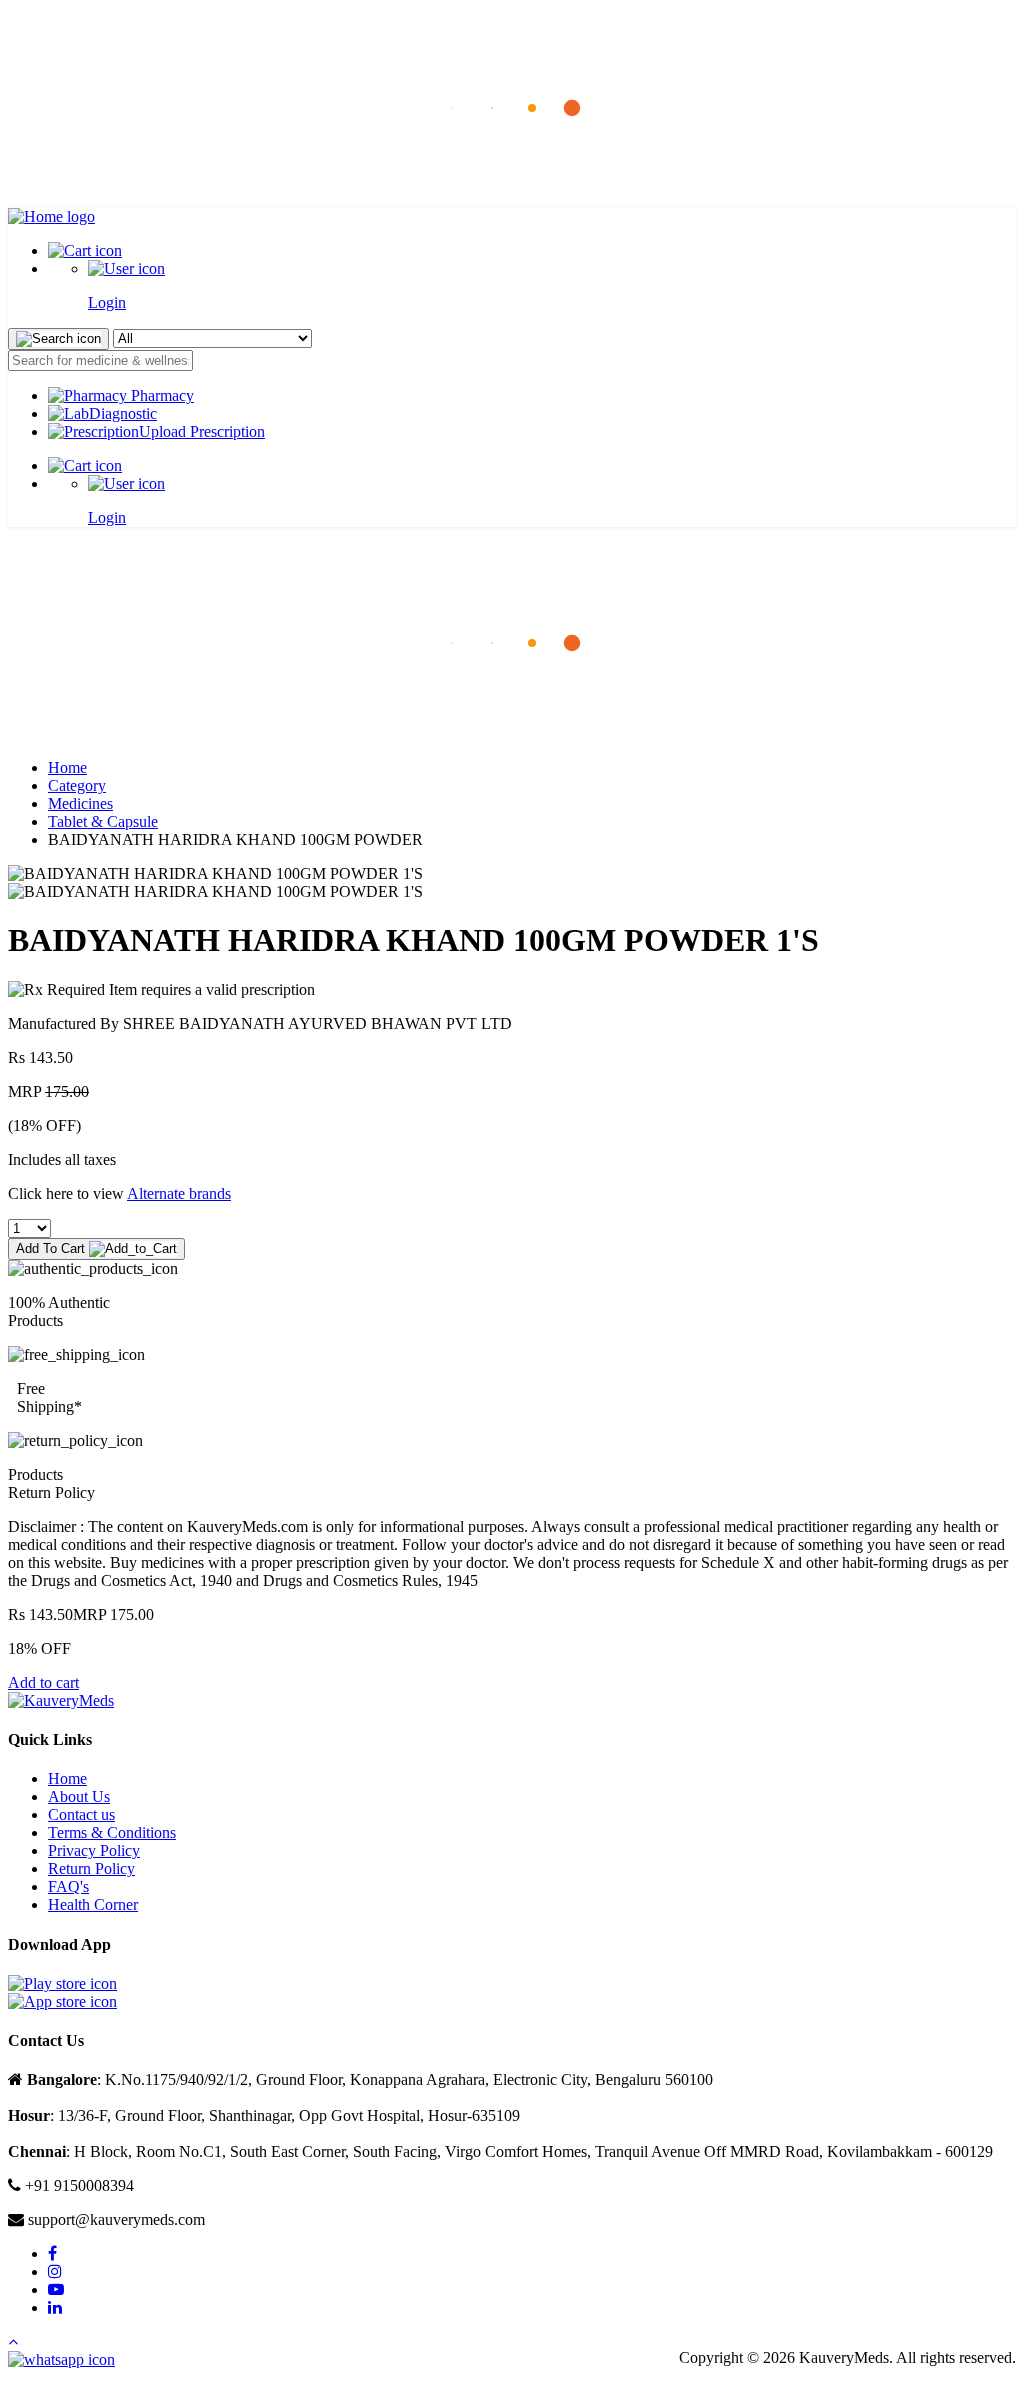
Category (77, 785)
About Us (79, 1796)
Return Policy (91, 1868)
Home (67, 767)
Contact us (81, 1814)
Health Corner (93, 1904)
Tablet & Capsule (103, 821)
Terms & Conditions (112, 1832)
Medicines (80, 803)
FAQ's (68, 1886)
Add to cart (43, 1682)
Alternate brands (179, 1193)
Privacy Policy (94, 1850)
